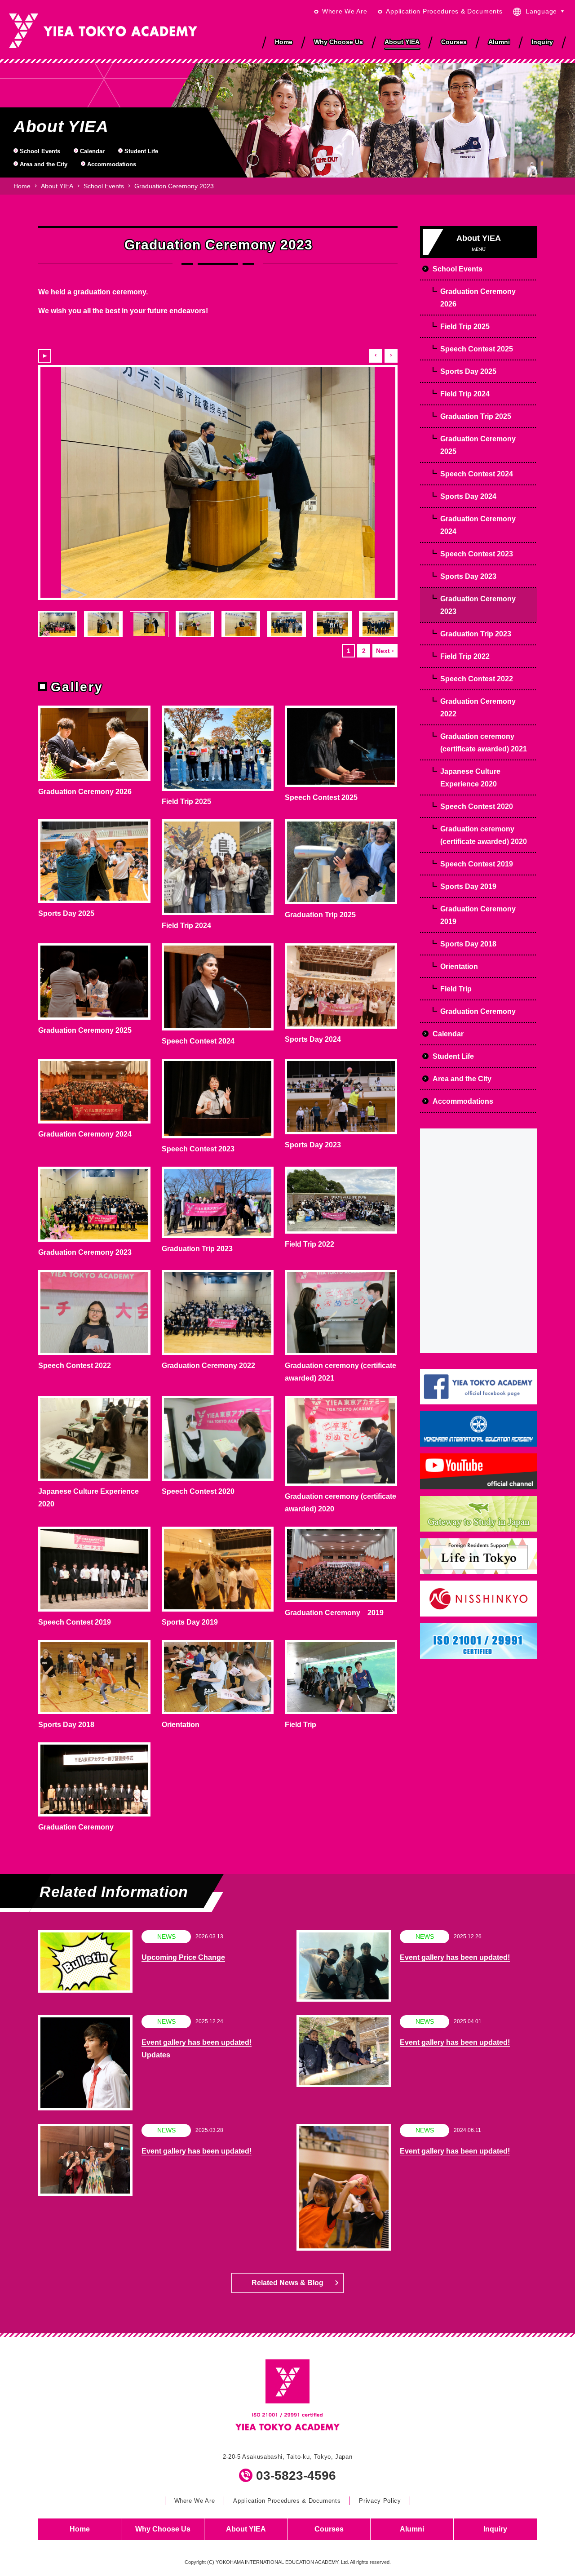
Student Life (141, 151)
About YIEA (57, 186)
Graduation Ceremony (76, 1827)
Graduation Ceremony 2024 (85, 1134)
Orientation (181, 1725)
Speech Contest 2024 (198, 1041)
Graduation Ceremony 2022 (208, 1366)
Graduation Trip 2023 (197, 1249)
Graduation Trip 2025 (320, 915)
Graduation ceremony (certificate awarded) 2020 (484, 835)
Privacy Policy (380, 2501)
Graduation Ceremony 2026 (85, 792)
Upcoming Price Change (183, 1957)
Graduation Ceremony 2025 (85, 1030)
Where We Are (345, 11)
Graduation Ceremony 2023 (85, 1252)
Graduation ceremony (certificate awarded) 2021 (484, 743)
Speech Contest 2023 (198, 1149)
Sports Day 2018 (66, 1725)
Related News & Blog (287, 2283)
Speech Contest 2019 (75, 1622)
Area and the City (44, 165)
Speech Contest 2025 (321, 797)
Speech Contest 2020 (198, 1491)
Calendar (92, 151)
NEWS (166, 1936)
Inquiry (495, 2529)
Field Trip (301, 1725)
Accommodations (112, 165)
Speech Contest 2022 (75, 1366)
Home (22, 186)
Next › (385, 651)
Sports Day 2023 (313, 1145)
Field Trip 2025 (186, 802)
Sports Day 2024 (313, 1039)
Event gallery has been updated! (455, 1957)
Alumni (412, 2529)
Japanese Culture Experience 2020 (470, 778)
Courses (329, 2529)
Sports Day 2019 (190, 1622)
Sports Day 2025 (66, 913)
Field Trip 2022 (310, 1244)
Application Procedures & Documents (444, 11)
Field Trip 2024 (186, 926)
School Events (40, 151)
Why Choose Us (163, 2529)
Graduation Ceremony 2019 (334, 1613)
